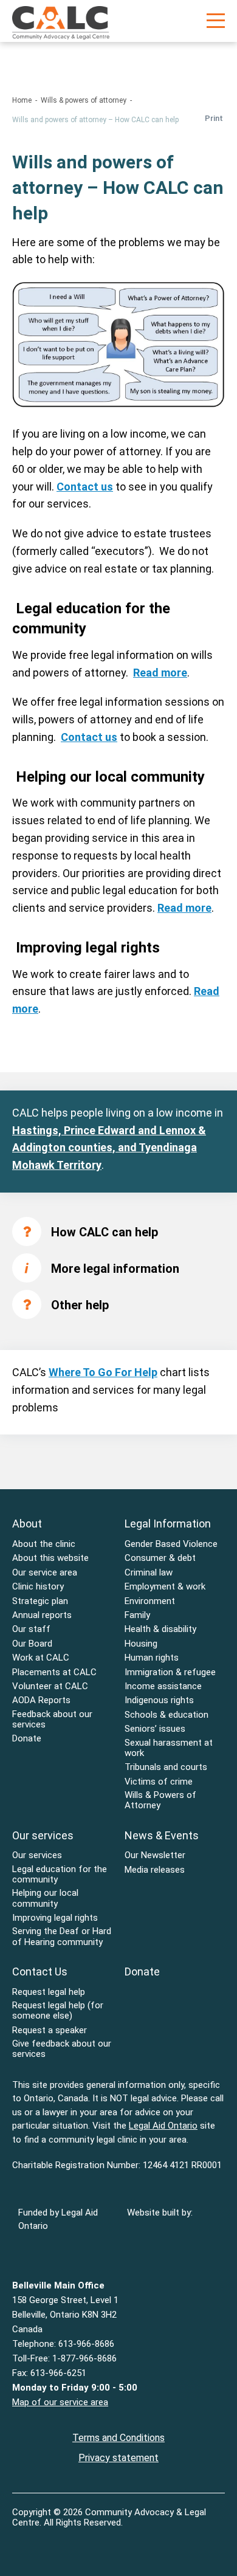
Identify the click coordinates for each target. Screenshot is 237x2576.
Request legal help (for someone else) (58, 2011)
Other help (80, 1305)
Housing (141, 1644)
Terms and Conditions (118, 2438)
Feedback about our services (52, 1720)
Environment (150, 1601)
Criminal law (149, 1573)
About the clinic (44, 1544)
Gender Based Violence (171, 1544)
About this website (50, 1558)
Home (22, 100)
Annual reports (42, 1615)
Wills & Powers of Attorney (160, 1800)
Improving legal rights (55, 1918)
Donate (27, 1739)
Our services (37, 1855)
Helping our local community (45, 1898)
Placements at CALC (54, 1672)
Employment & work (165, 1587)
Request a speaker (50, 2030)
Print (214, 118)
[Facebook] (22, 2541)
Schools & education (167, 1715)
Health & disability (160, 1629)
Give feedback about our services (62, 2049)
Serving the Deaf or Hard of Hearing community (62, 1937)
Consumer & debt (160, 1558)
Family (137, 1615)
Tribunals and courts (166, 1767)
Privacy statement (118, 2458)
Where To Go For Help (103, 1372)
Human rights (152, 1658)
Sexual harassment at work (169, 1748)
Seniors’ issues (155, 1729)
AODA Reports (41, 1700)
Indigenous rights (159, 1700)
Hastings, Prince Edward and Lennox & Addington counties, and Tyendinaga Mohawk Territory (109, 1148)
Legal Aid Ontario (163, 2126)
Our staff (31, 1629)
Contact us (85, 487)
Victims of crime (159, 1782)
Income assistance (163, 1686)
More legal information (115, 1269)
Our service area (45, 1573)
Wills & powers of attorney (84, 100)
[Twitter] (46, 2541)
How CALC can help (105, 1232)
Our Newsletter (155, 1855)
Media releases (155, 1870)
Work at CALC (41, 1658)
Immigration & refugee (170, 1672)
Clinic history (38, 1587)
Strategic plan (40, 1601)
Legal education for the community (60, 1875)
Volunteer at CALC (50, 1686)
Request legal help (49, 1992)
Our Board (32, 1644)
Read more (160, 673)
